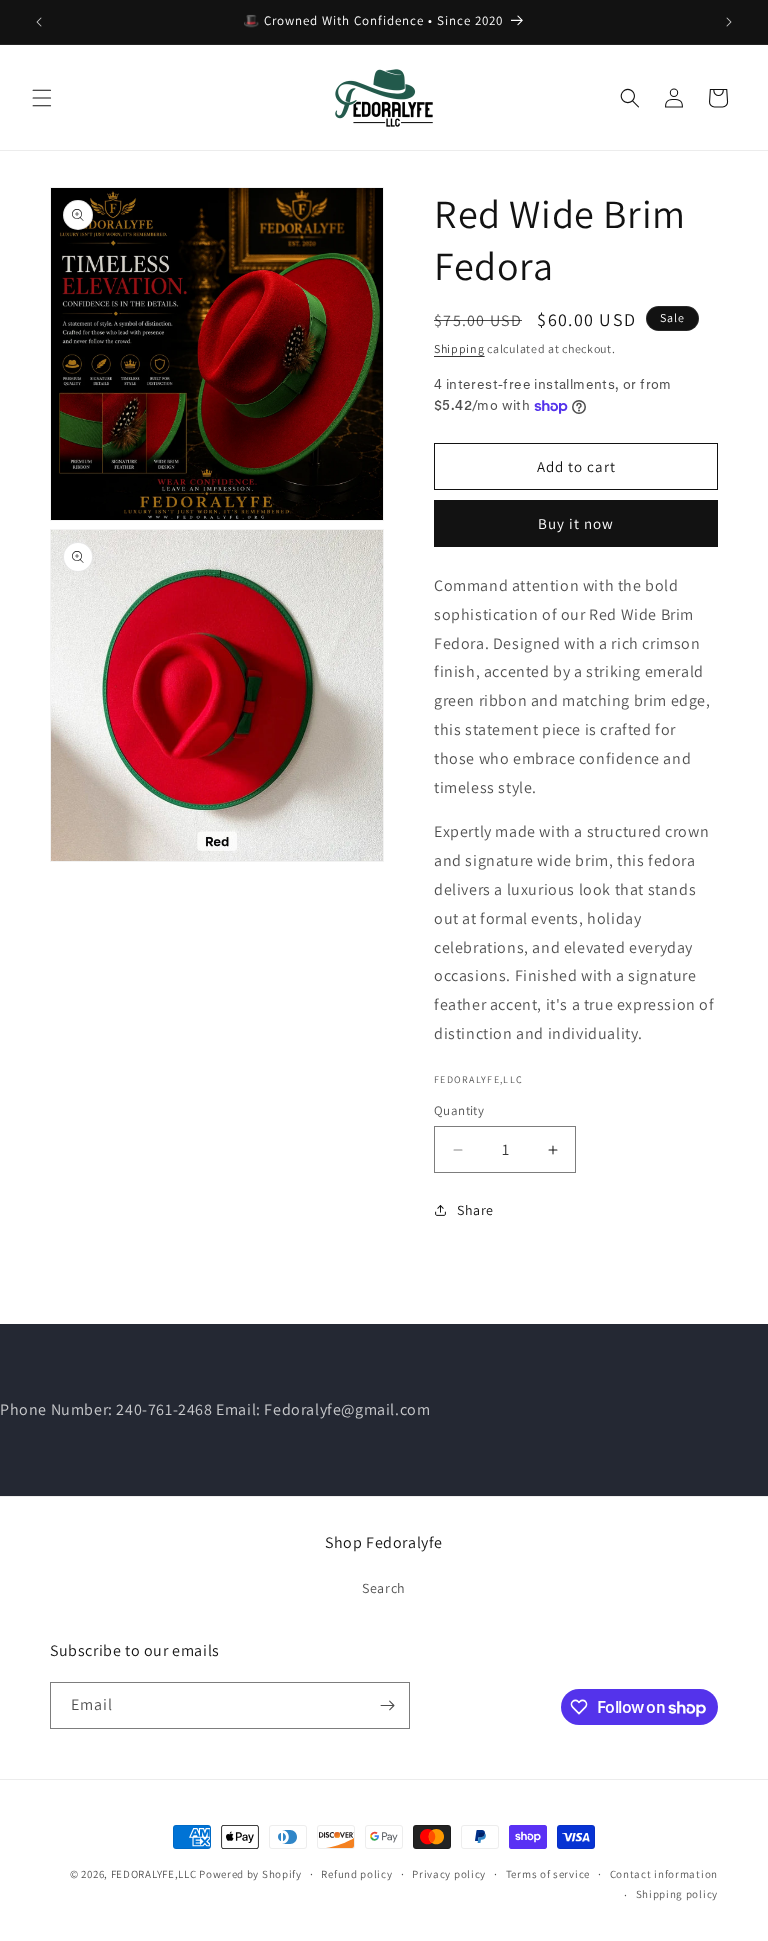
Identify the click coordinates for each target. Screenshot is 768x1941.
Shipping (459, 348)
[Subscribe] (387, 1705)
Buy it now (576, 523)
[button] (42, 98)
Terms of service (548, 1874)
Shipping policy (677, 1894)
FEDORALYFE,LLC (154, 1874)
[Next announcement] (729, 22)
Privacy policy (449, 1874)
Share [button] (475, 1210)
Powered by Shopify (250, 1874)
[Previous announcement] (39, 22)
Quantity (459, 1110)
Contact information (664, 1874)
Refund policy (356, 1874)
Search (384, 1588)
